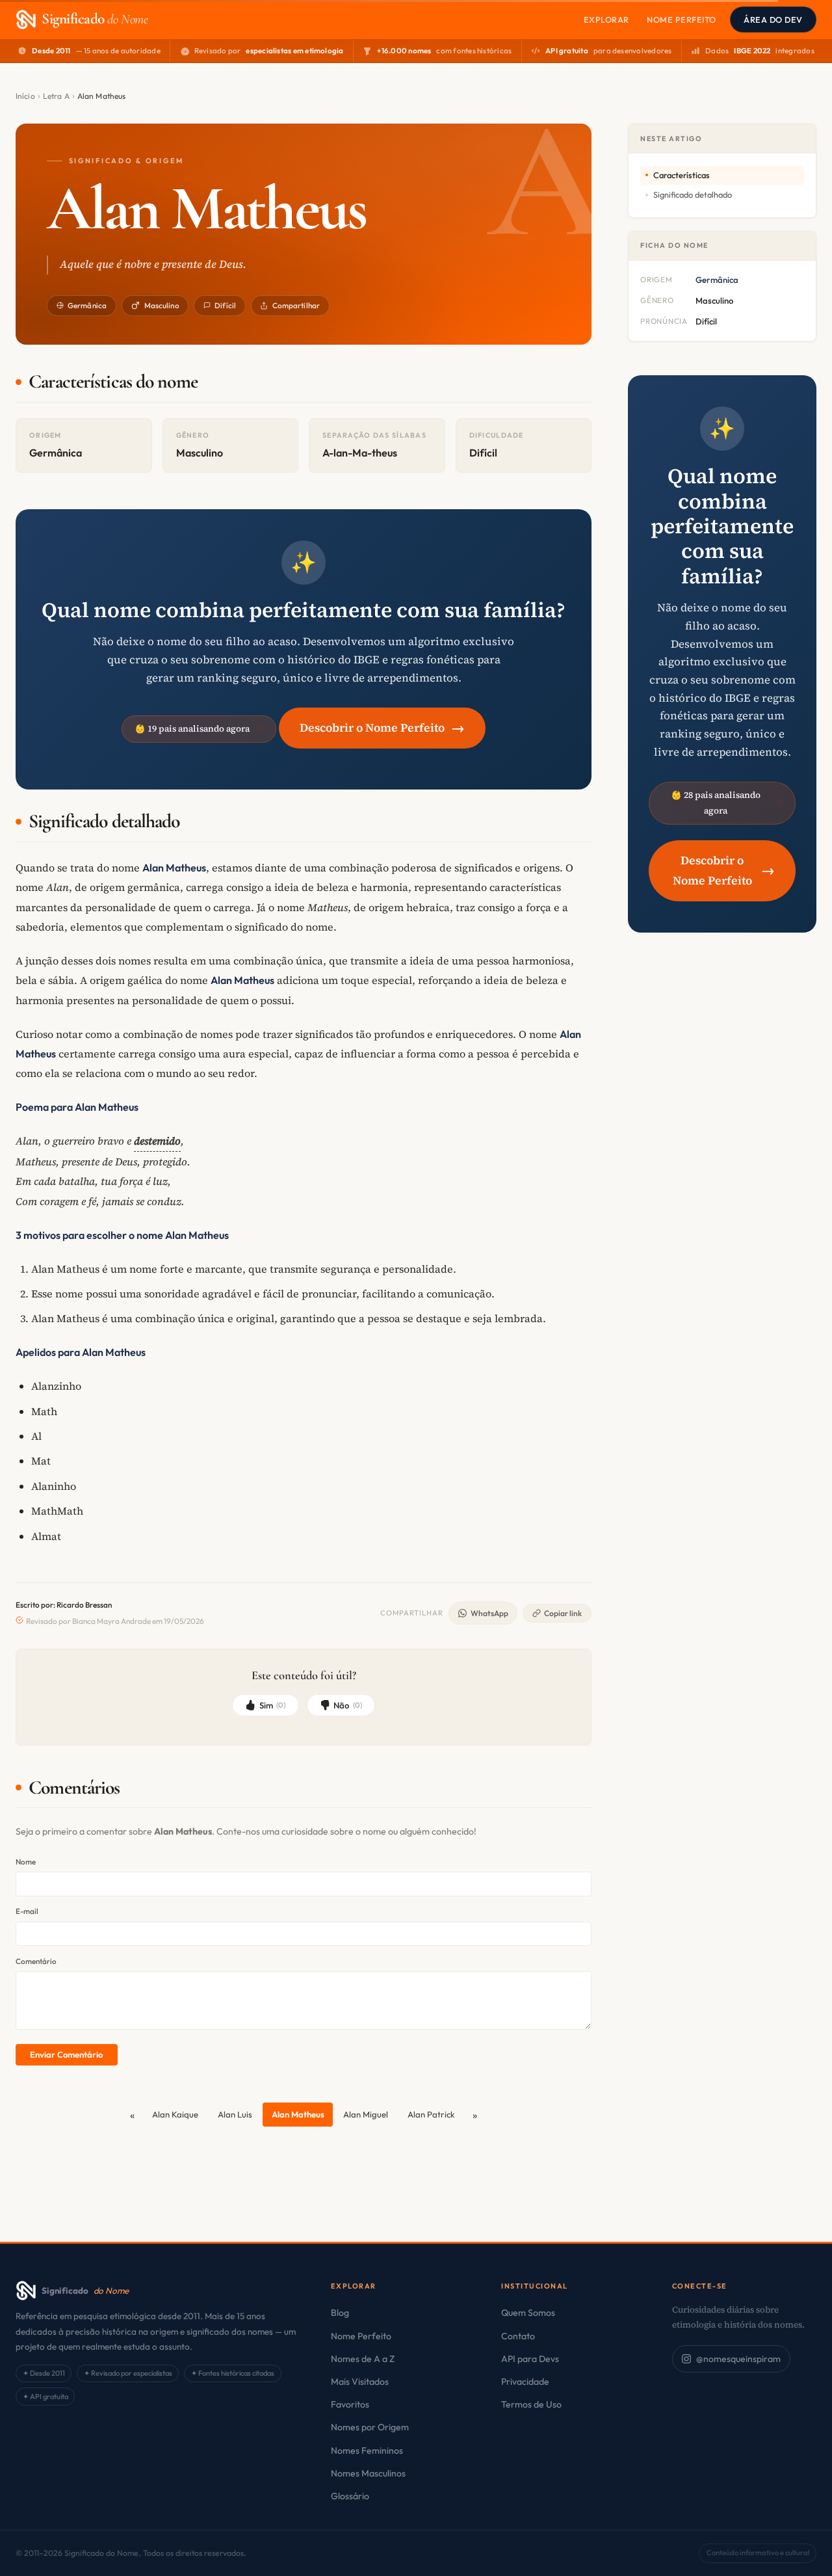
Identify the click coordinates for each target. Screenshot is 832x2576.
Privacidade (525, 2382)
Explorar (606, 20)
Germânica (87, 305)
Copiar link (563, 1613)
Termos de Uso (531, 2404)
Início (25, 96)
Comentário (36, 1961)
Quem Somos (528, 2313)
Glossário (350, 2496)
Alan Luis (235, 2114)
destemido (157, 1141)
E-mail (27, 1911)
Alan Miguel (366, 2114)
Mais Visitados (360, 2382)
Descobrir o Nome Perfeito (382, 727)
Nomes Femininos (367, 2450)
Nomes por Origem (370, 2427)
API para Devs (530, 2359)
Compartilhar (296, 305)
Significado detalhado (693, 194)
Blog (340, 2313)
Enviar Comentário (66, 2054)
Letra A (56, 96)
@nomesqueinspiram (738, 2359)
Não (348, 1705)
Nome (26, 1862)
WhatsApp (489, 1613)
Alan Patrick (431, 2114)
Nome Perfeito (682, 20)
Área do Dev (773, 20)
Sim (273, 1705)
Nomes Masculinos (368, 2473)
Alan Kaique (175, 2114)
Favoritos (350, 2404)
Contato (518, 2336)
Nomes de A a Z (363, 2359)
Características (682, 175)
